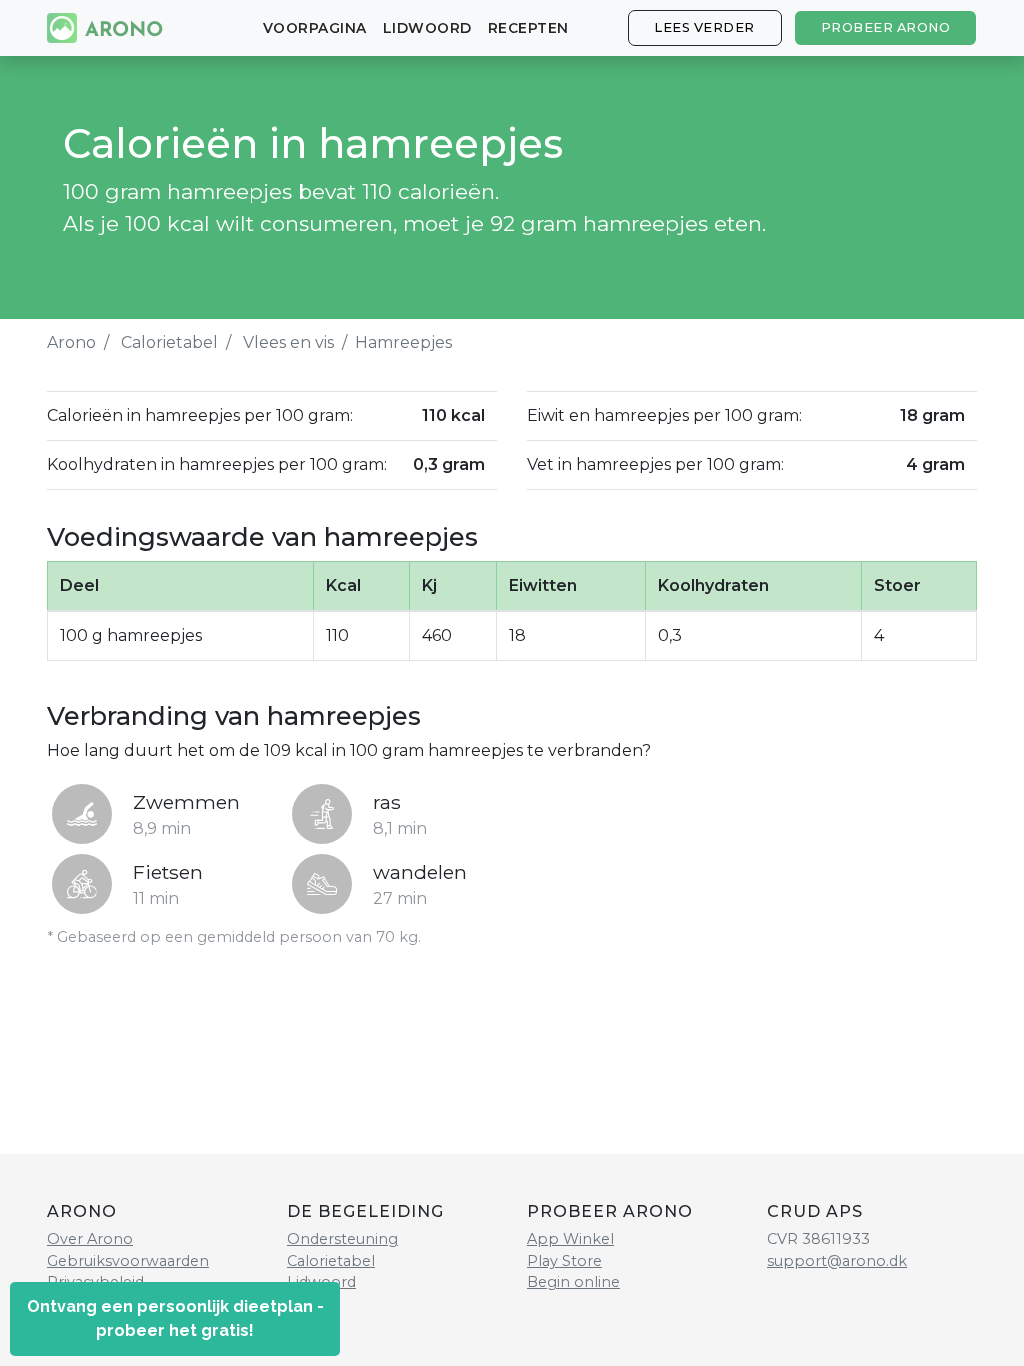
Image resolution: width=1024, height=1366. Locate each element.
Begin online (573, 1282)
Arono (71, 342)
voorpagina (315, 28)
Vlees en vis (288, 342)
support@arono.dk (837, 1261)
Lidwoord (427, 28)
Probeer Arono (886, 27)
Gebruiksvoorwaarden (128, 1261)
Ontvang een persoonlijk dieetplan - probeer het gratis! (175, 1318)
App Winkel (570, 1239)
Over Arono (90, 1239)
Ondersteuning (342, 1239)
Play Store (564, 1261)
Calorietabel (169, 342)
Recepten (528, 28)
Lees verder (704, 27)
